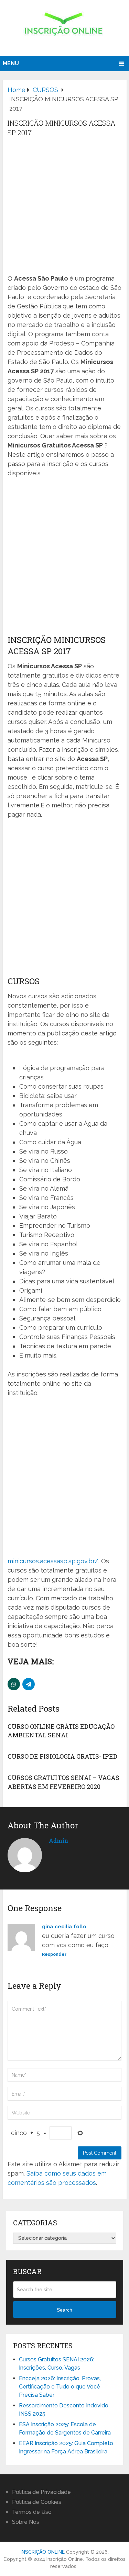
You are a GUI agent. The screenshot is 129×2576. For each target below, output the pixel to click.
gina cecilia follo (64, 1927)
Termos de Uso (32, 2512)
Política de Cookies (37, 2502)
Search (64, 2310)
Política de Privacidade (41, 2492)
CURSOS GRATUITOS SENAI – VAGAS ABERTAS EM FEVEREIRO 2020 (63, 1782)
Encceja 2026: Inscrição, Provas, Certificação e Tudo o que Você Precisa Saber (60, 2387)
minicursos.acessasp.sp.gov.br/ (53, 1561)
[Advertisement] (64, 206)
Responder (54, 1954)
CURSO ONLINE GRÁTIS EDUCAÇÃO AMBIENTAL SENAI (61, 1731)
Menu (11, 63)
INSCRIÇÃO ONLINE (43, 2552)
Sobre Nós (26, 2522)
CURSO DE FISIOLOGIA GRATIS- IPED (62, 1756)
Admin (58, 1841)
